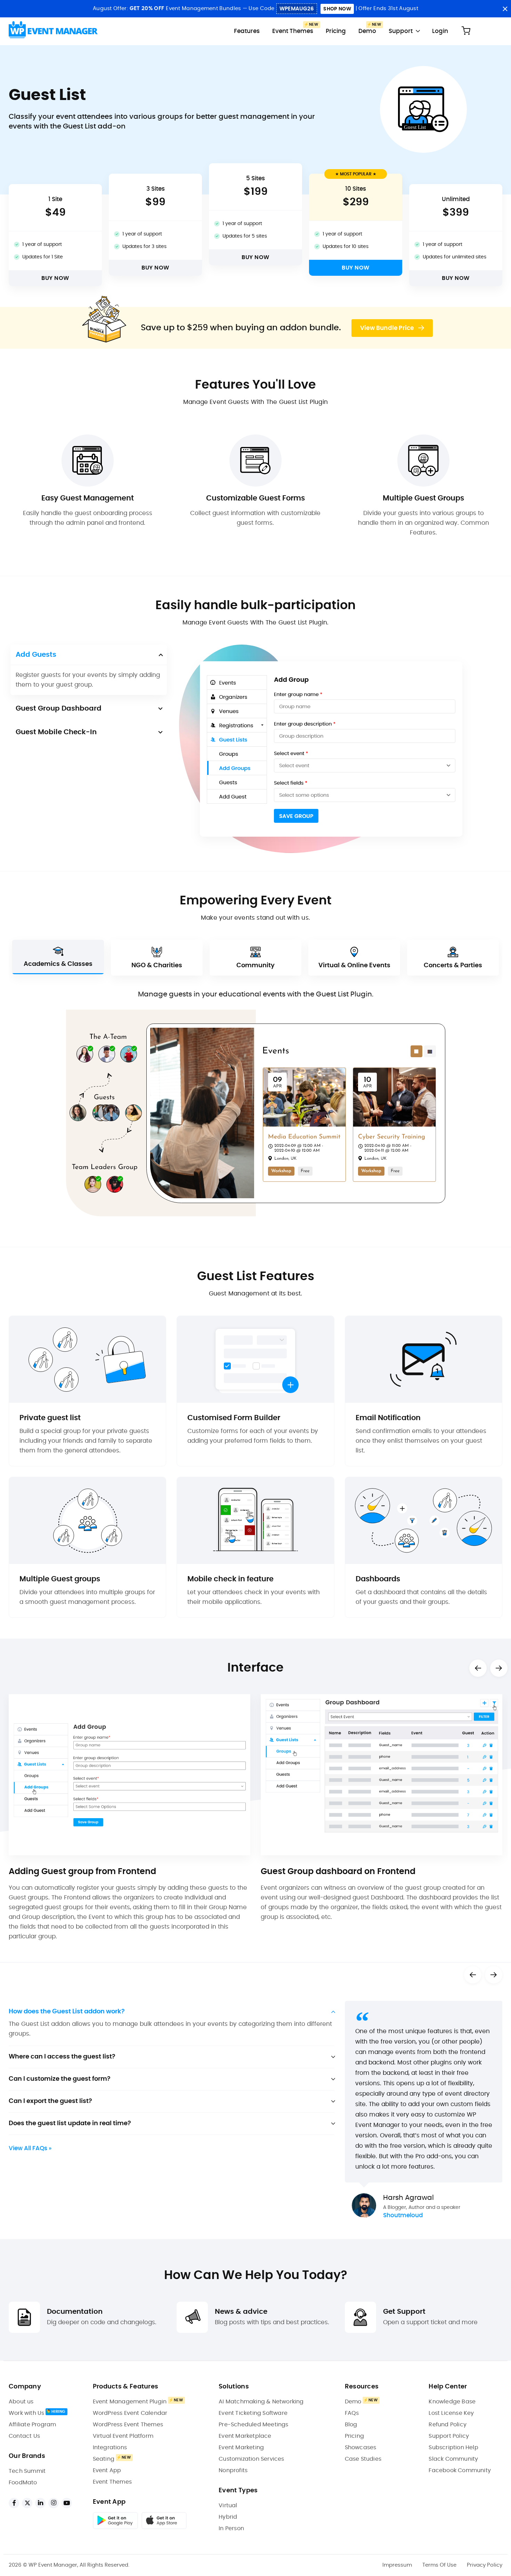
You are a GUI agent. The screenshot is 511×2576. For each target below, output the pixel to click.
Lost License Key (451, 2413)
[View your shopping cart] (466, 31)
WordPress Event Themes (128, 2425)
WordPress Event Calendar (130, 2413)
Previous (478, 1668)
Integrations (110, 2447)
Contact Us (24, 2436)
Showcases (361, 2447)
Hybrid (228, 2517)
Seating (104, 2459)
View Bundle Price (388, 328)
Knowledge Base (452, 2402)
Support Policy (449, 2436)
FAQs (352, 2413)
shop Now (337, 9)
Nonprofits (233, 2470)
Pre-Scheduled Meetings (253, 2425)
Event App (107, 2470)
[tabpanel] (424, 2110)
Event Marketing (241, 2447)
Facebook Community (460, 2470)
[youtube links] (67, 2503)
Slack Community (453, 2459)
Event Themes (293, 31)
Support (401, 31)
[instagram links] (54, 2503)
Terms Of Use (439, 2565)
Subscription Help (453, 2447)
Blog (351, 2425)
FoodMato (23, 2483)
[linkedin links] (40, 2503)
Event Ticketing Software (253, 2413)
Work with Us (26, 2413)
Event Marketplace (245, 2436)
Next (499, 1668)
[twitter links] (27, 2503)
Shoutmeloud (403, 2215)
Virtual (228, 2505)
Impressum (397, 2565)
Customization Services (251, 2459)
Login (440, 31)
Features (247, 31)
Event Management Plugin (130, 2402)
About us (21, 2402)
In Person (231, 2528)
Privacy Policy (485, 2565)
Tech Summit (27, 2471)
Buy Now (55, 278)
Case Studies (363, 2459)
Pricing (336, 31)
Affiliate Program (32, 2425)
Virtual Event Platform (123, 2436)
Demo (367, 31)
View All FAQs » (30, 2148)
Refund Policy (448, 2425)
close (505, 9)
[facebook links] (14, 2503)
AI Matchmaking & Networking (261, 2402)
